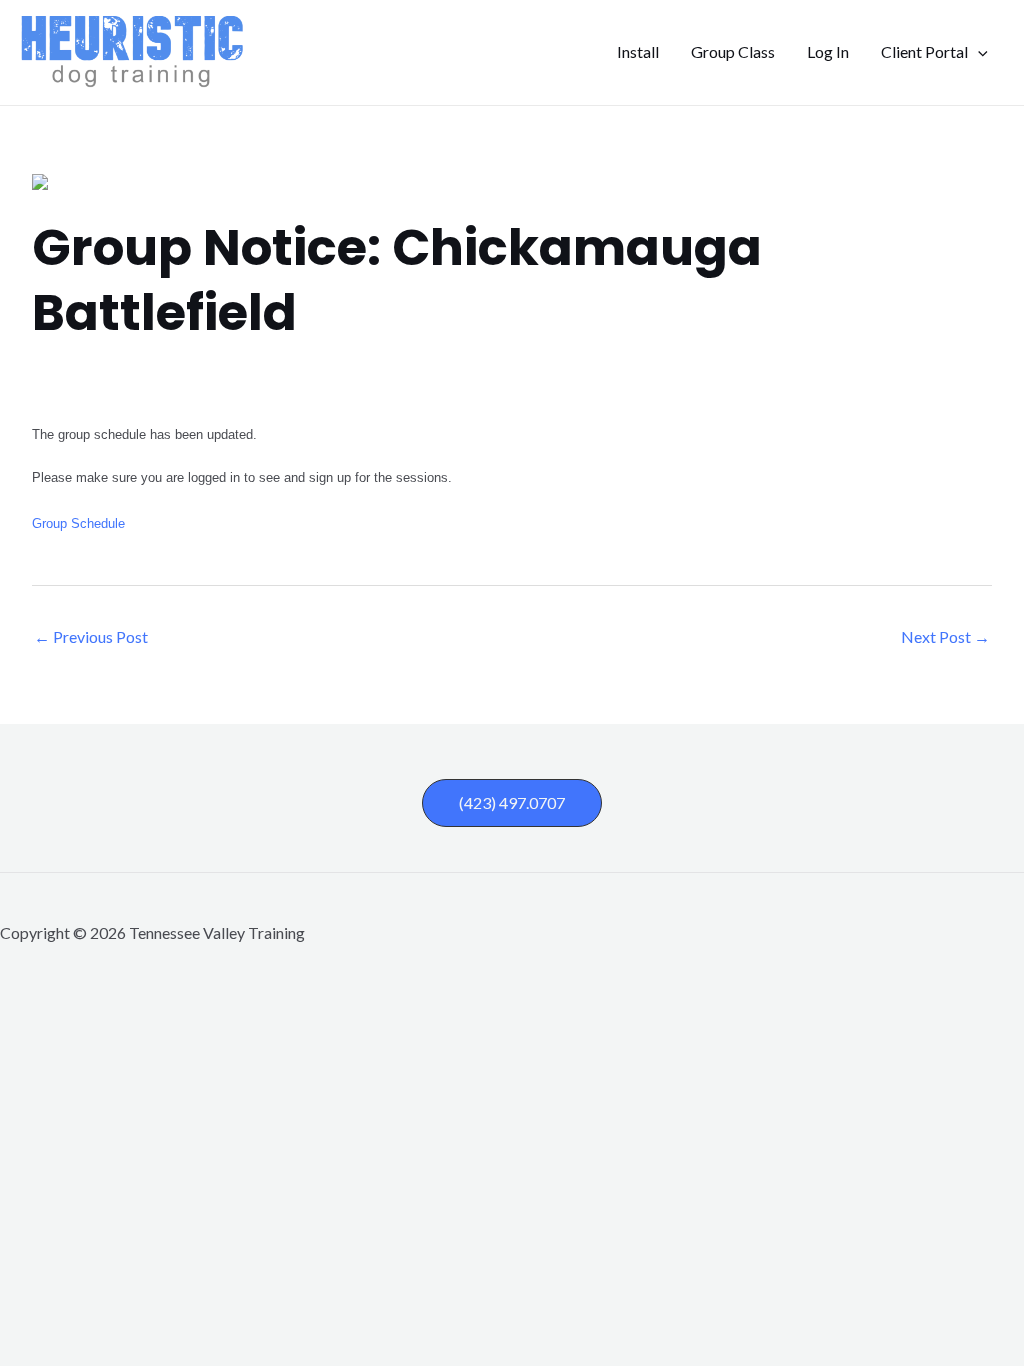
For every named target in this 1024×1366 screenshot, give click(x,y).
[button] (978, 52)
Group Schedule (78, 523)
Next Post (945, 636)
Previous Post (91, 636)
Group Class (733, 51)
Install (638, 51)
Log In (828, 51)
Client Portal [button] (924, 51)
